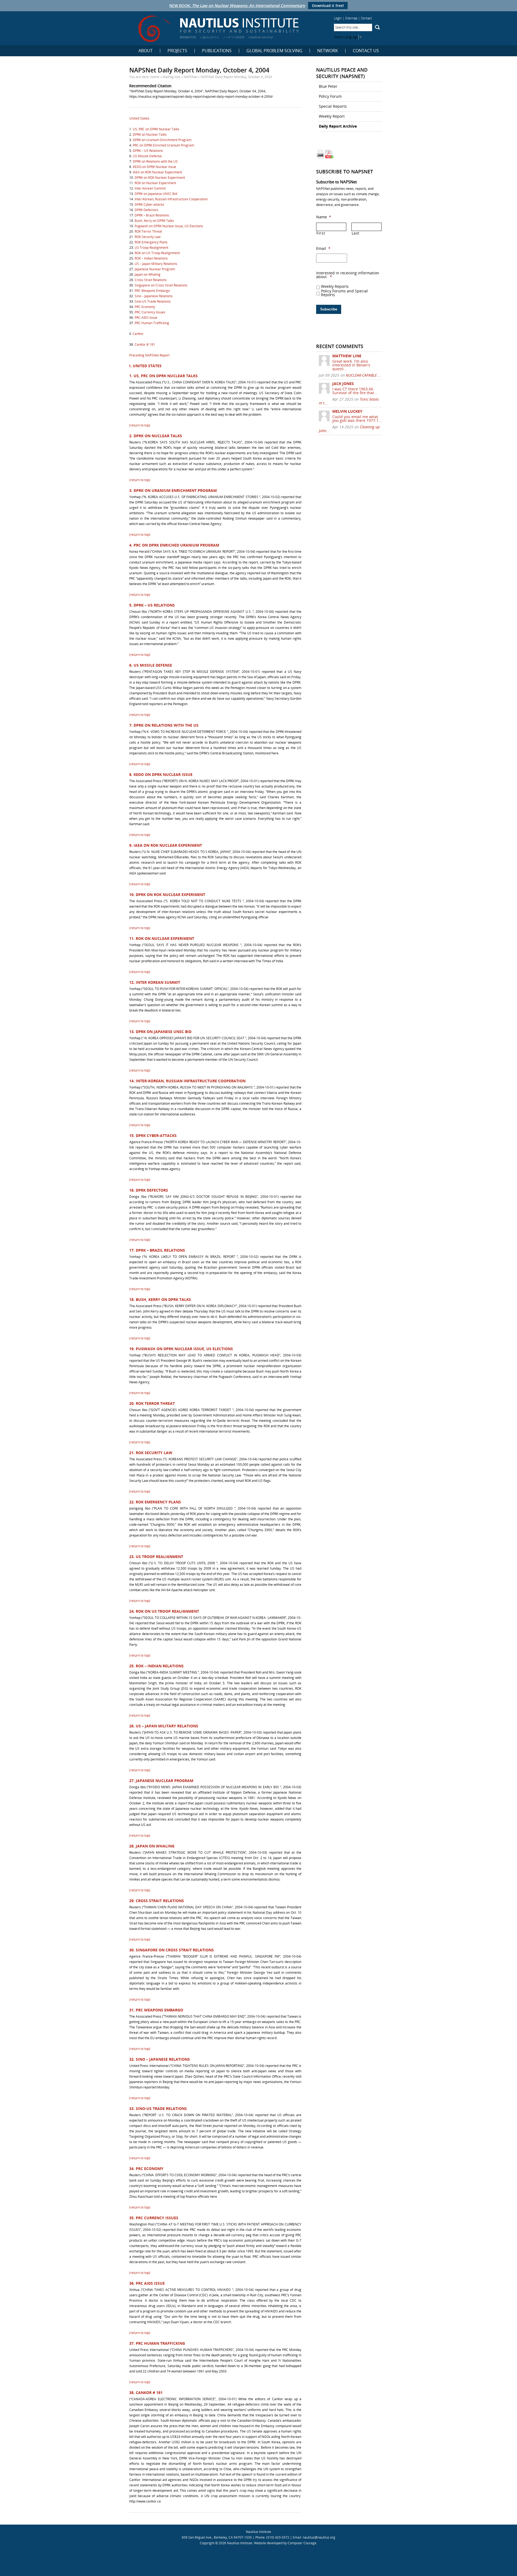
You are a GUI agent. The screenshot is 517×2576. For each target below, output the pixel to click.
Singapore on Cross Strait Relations (161, 285)
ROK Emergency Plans (151, 242)
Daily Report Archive (338, 126)
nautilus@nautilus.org (319, 2537)
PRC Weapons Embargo (152, 291)
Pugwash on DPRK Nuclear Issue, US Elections (169, 226)
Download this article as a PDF (329, 154)
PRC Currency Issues (150, 312)
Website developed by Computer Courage (285, 2543)
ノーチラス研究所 (234, 37)
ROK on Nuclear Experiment (155, 183)
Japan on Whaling (148, 274)
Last (356, 233)
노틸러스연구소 (209, 37)
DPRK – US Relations (148, 151)
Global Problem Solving (274, 51)
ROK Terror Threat (148, 231)
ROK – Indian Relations (151, 258)
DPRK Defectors (146, 210)
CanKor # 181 (145, 344)
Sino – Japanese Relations (154, 296)
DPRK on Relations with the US (155, 161)
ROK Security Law (148, 237)
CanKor (138, 334)
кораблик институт (261, 37)
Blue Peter (328, 86)
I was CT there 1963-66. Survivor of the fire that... (355, 391)
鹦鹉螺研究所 (188, 37)
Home (155, 77)
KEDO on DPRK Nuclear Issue (154, 167)
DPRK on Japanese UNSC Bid (156, 194)
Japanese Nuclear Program (155, 269)
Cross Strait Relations (151, 280)
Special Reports (333, 106)
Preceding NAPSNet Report (149, 355)
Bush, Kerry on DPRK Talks (154, 221)
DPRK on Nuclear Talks (150, 134)
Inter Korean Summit (150, 188)
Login (338, 18)
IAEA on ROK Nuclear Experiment (157, 172)
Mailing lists (172, 77)
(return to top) (140, 425)
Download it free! (328, 6)
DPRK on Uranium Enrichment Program (162, 140)
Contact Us (366, 51)
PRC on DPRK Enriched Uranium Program (163, 145)
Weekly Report (332, 116)
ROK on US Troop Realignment (157, 253)
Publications (217, 51)
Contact (366, 18)
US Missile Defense (147, 156)
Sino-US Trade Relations (153, 301)
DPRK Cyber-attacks (149, 204)
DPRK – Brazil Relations (152, 215)
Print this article (320, 154)
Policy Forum (330, 96)
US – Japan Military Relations (156, 264)
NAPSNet (191, 77)
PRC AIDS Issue (146, 318)
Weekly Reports (335, 286)
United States (139, 118)
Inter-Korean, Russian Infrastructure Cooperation (171, 199)
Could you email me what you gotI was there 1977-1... (357, 419)
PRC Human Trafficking (152, 323)
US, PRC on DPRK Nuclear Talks (156, 129)
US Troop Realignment (151, 248)
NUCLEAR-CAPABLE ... (363, 375)
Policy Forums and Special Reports (344, 293)
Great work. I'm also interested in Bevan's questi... (351, 365)
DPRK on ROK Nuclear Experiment (160, 178)
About (146, 51)
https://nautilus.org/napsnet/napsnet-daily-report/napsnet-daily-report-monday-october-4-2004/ (201, 97)
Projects (177, 51)
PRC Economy (145, 307)
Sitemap (351, 18)
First (321, 233)
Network (328, 51)
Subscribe (329, 309)
